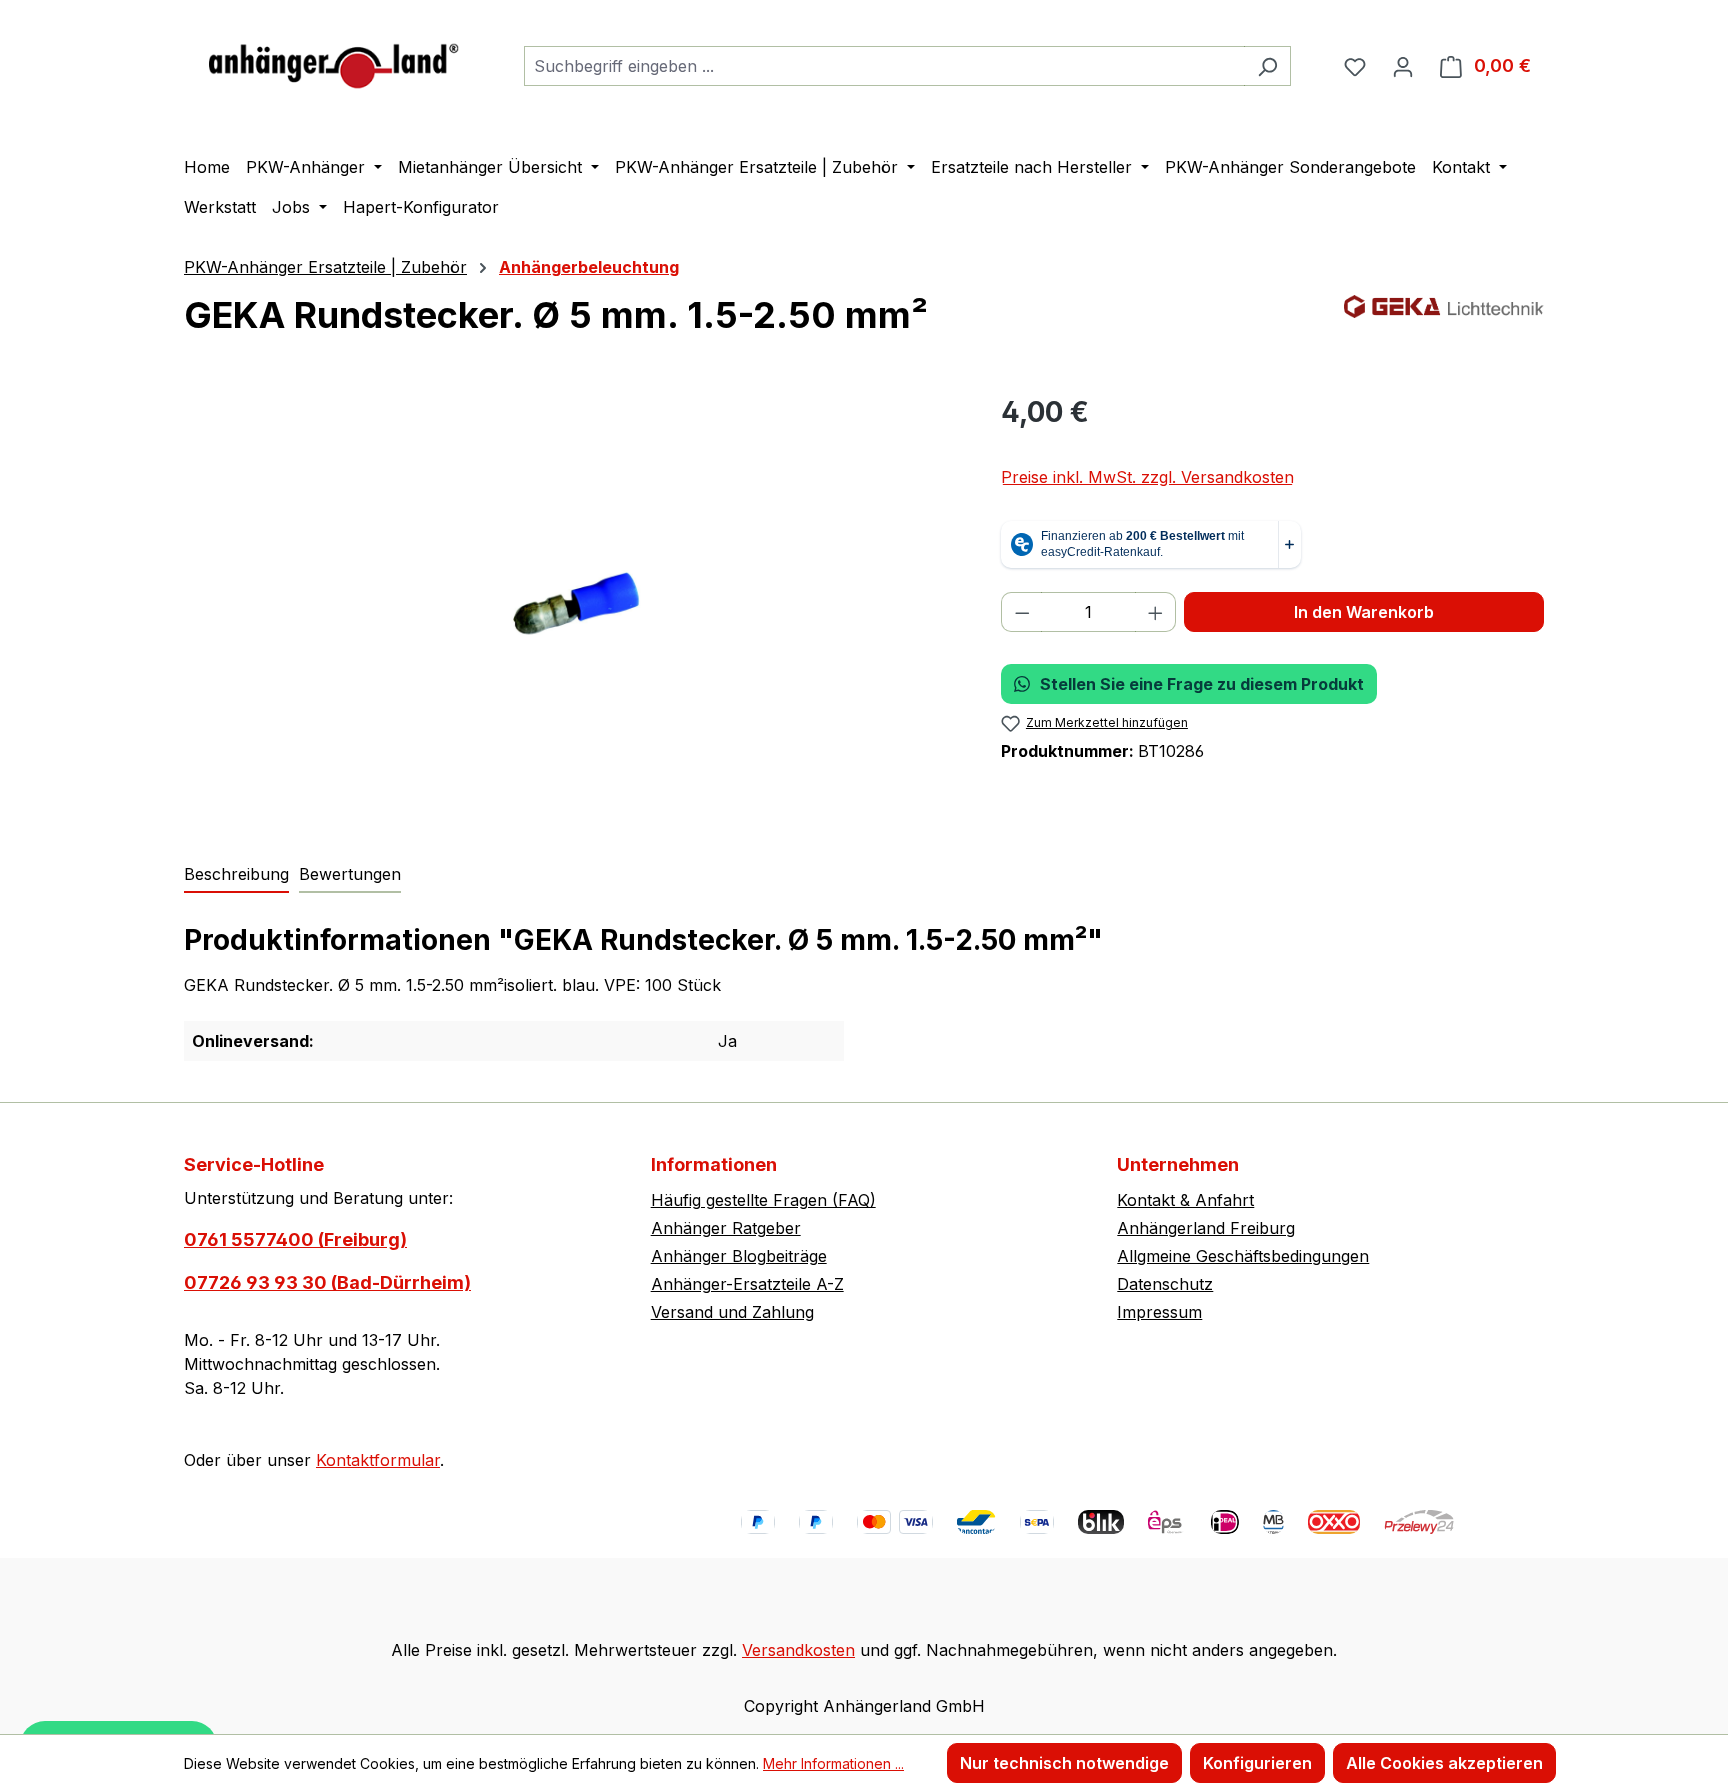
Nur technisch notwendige (1064, 1763)
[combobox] (884, 66)
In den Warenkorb (1364, 612)
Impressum (1159, 1312)
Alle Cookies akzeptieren (1444, 1763)
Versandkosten (798, 1650)
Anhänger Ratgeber (726, 1228)
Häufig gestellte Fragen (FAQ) (763, 1200)
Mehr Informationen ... (833, 1763)
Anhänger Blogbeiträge (739, 1256)
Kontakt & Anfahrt (1185, 1200)
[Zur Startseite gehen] (334, 61)
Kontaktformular (378, 1460)
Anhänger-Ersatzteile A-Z (747, 1284)
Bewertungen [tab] (350, 874)
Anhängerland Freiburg (1206, 1228)
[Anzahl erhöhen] (1156, 612)
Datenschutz (1165, 1284)
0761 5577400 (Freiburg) (295, 1239)
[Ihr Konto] (1403, 66)
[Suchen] (1267, 66)
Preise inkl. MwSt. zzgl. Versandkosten (1147, 477)
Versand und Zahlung (732, 1312)
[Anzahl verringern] (1022, 612)
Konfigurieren (1257, 1763)
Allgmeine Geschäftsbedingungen (1243, 1256)
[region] (572, 606)
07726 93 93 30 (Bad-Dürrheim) (327, 1282)
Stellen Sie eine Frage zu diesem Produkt (1202, 684)
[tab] (236, 875)
